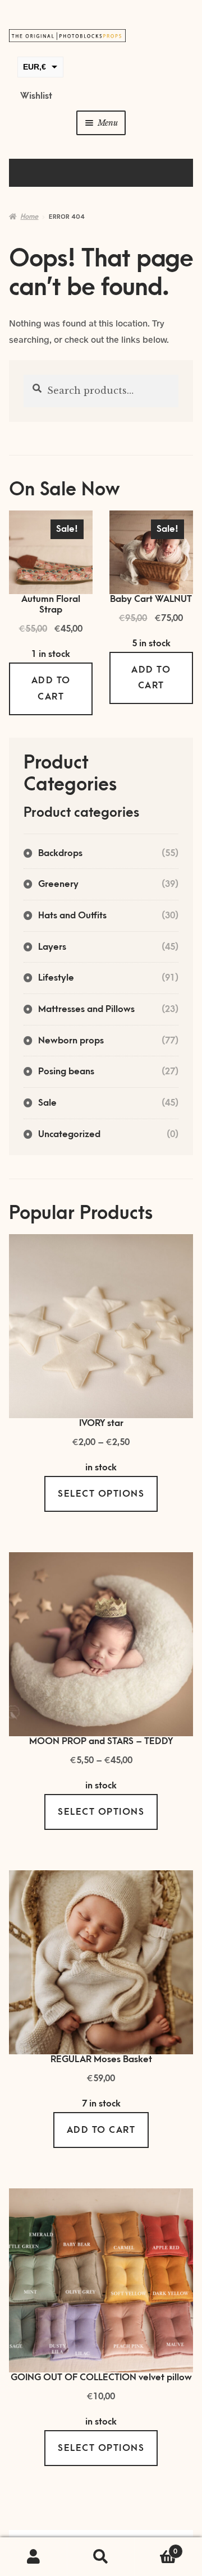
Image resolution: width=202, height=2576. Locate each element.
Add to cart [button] (51, 689)
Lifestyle (56, 978)
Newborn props (71, 1041)
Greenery (58, 884)
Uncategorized (69, 1134)
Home (29, 217)
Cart (156, 2548)
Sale (47, 1103)
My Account (34, 2557)
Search (101, 2557)
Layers (52, 947)
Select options (101, 1494)
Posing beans (66, 1071)
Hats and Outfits (72, 916)
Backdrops (60, 853)
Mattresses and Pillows (86, 1009)
